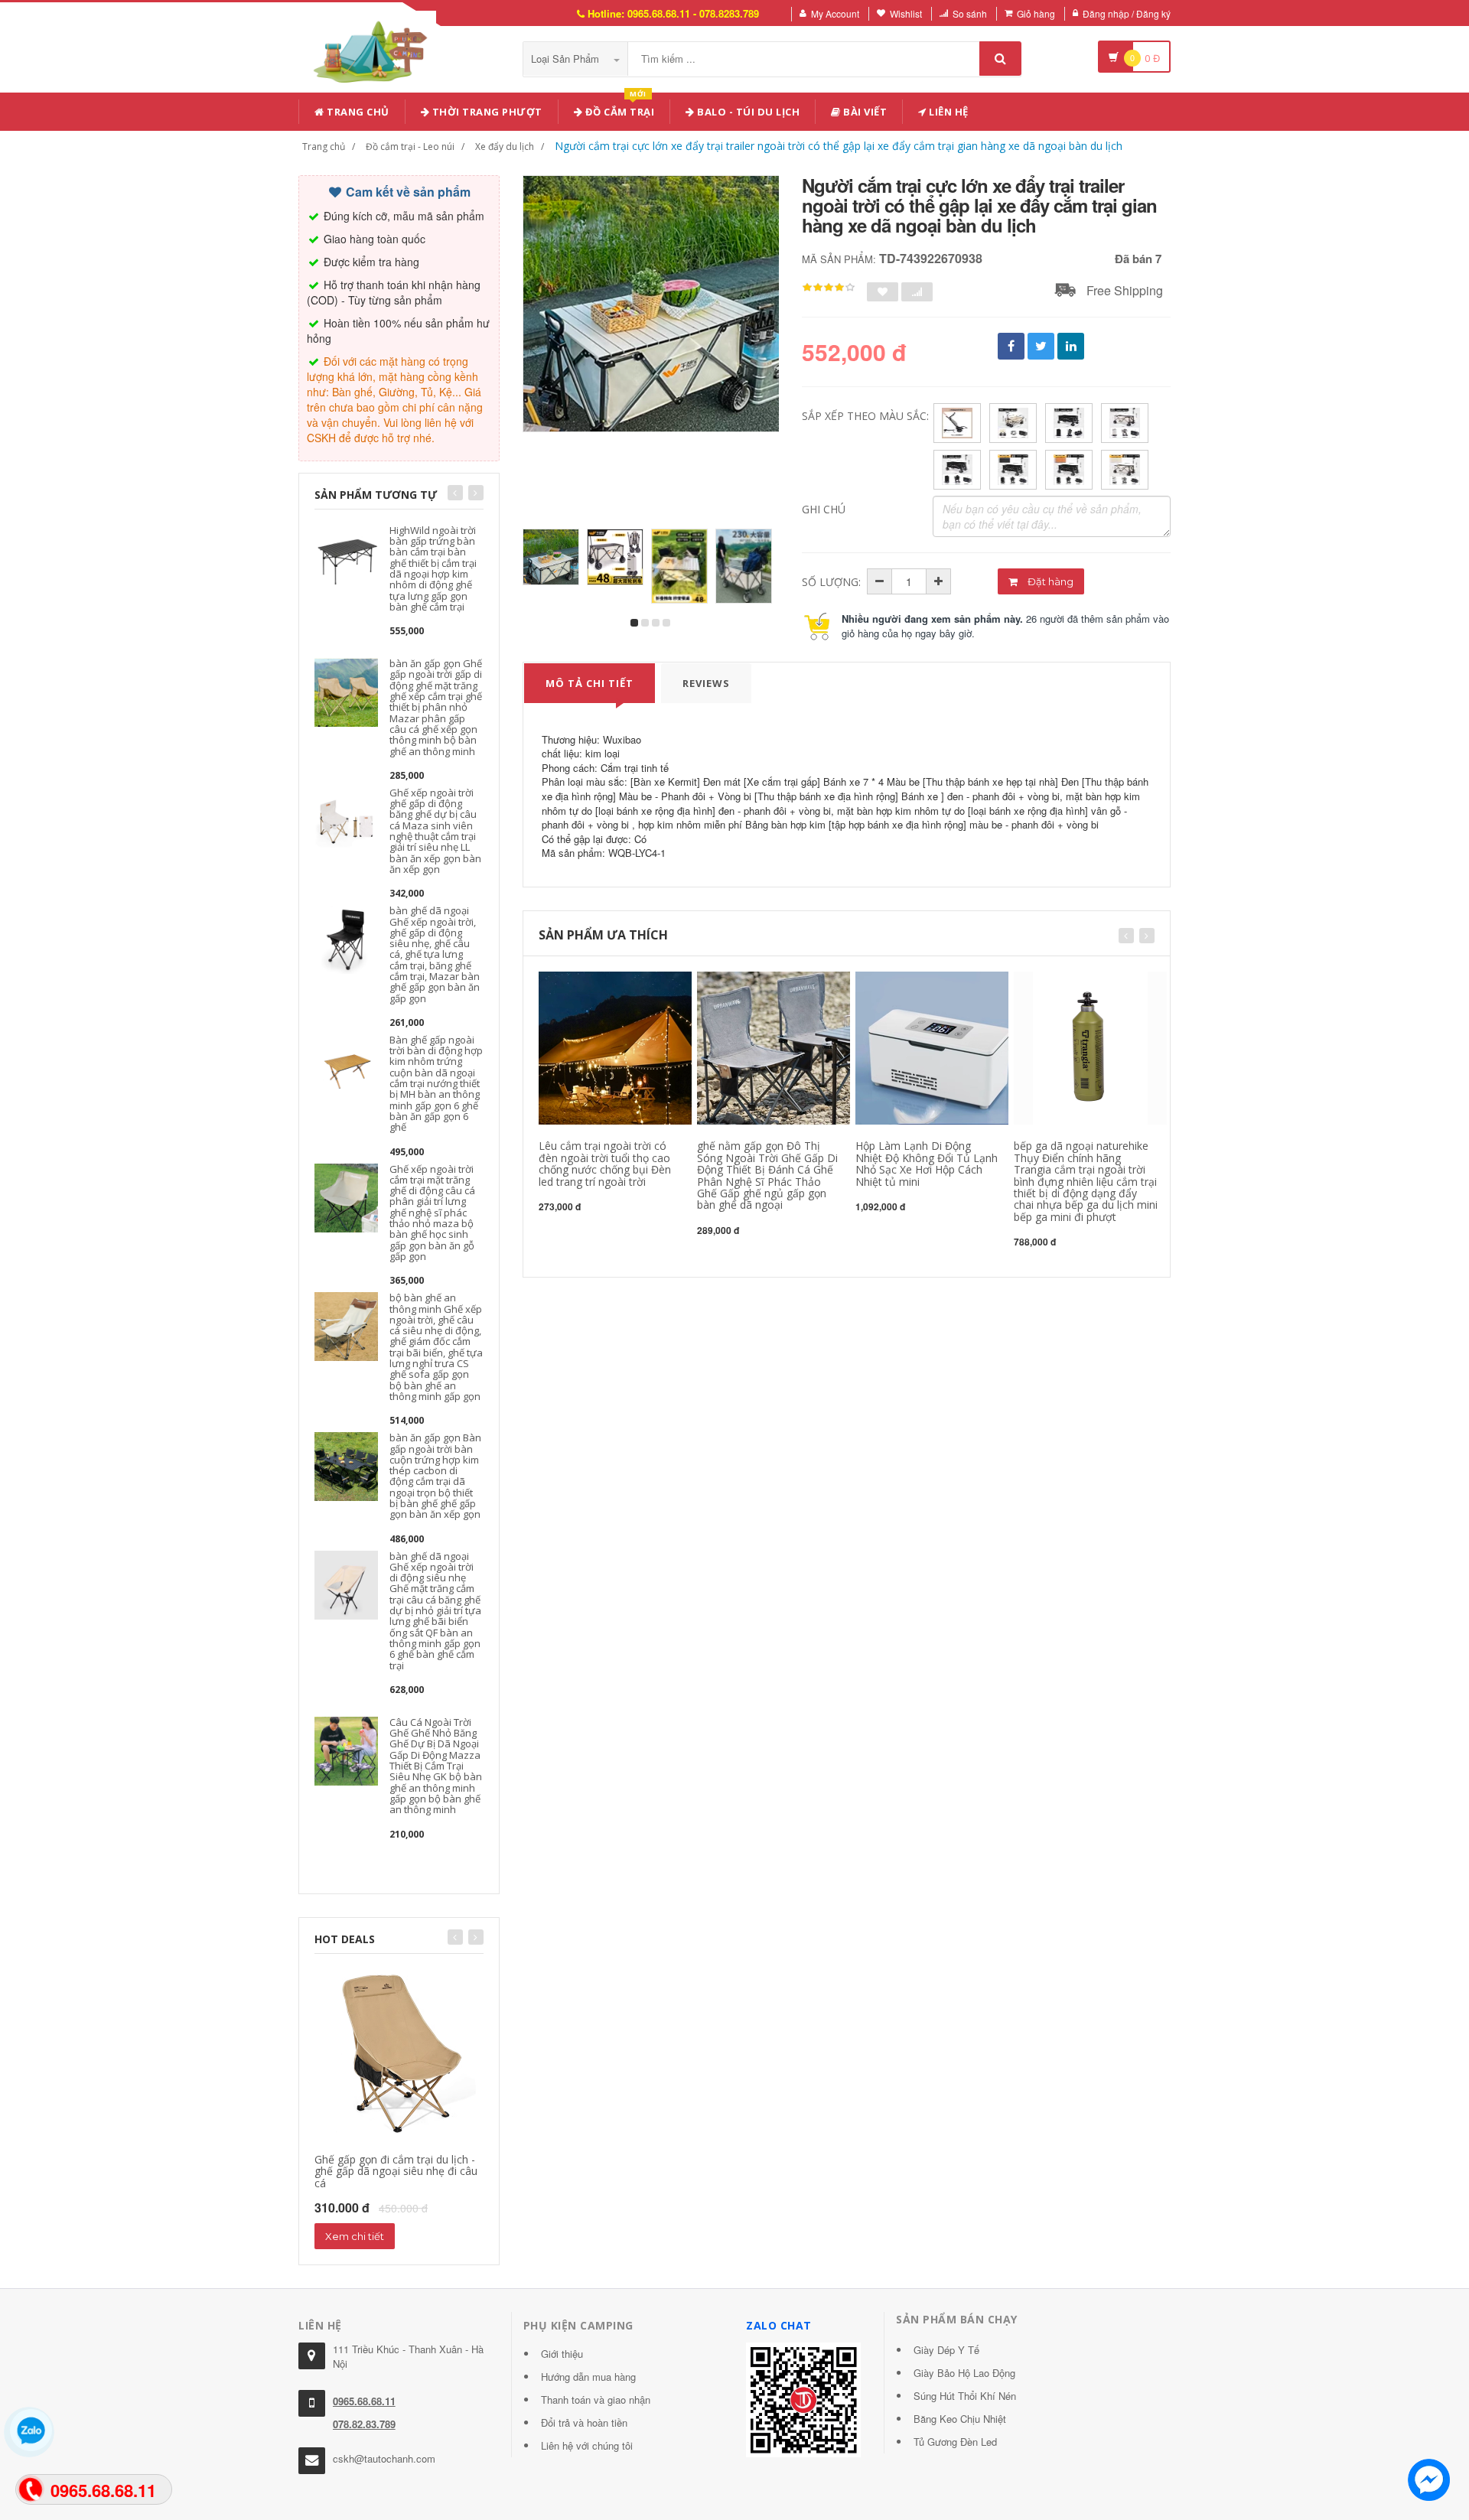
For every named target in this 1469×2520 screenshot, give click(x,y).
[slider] (829, 288)
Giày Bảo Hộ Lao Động (964, 2373)
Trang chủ (357, 112)
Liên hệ (948, 112)
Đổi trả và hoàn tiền (584, 2422)
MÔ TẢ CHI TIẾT (590, 683)
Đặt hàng (1049, 581)
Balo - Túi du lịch (748, 112)
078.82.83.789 (364, 2424)
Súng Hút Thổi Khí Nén (965, 2396)
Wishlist (906, 13)
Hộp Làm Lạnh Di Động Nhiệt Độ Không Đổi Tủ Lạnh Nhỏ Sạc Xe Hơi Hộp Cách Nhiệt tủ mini (927, 1163)
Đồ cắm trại (618, 109)
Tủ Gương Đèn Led (955, 2442)
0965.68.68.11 (364, 2401)
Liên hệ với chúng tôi (587, 2445)
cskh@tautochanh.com (384, 2458)
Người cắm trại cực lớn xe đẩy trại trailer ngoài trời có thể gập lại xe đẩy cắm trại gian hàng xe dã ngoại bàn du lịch (839, 146)
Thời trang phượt (486, 112)
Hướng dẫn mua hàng (588, 2377)
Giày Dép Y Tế (946, 2350)
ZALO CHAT (779, 2325)
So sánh (970, 13)
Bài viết (864, 112)
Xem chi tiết (355, 2236)
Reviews (706, 683)
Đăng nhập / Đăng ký (1127, 13)
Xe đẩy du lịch (505, 147)
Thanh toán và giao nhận (596, 2400)
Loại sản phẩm (567, 59)
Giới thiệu (562, 2354)
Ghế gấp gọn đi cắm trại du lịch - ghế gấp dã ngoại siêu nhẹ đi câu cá (396, 2171)
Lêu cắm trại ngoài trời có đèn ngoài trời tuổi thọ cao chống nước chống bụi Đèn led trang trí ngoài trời (605, 1163)
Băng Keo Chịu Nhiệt (960, 2419)
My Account (835, 13)
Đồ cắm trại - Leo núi (410, 147)
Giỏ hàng (1036, 13)
